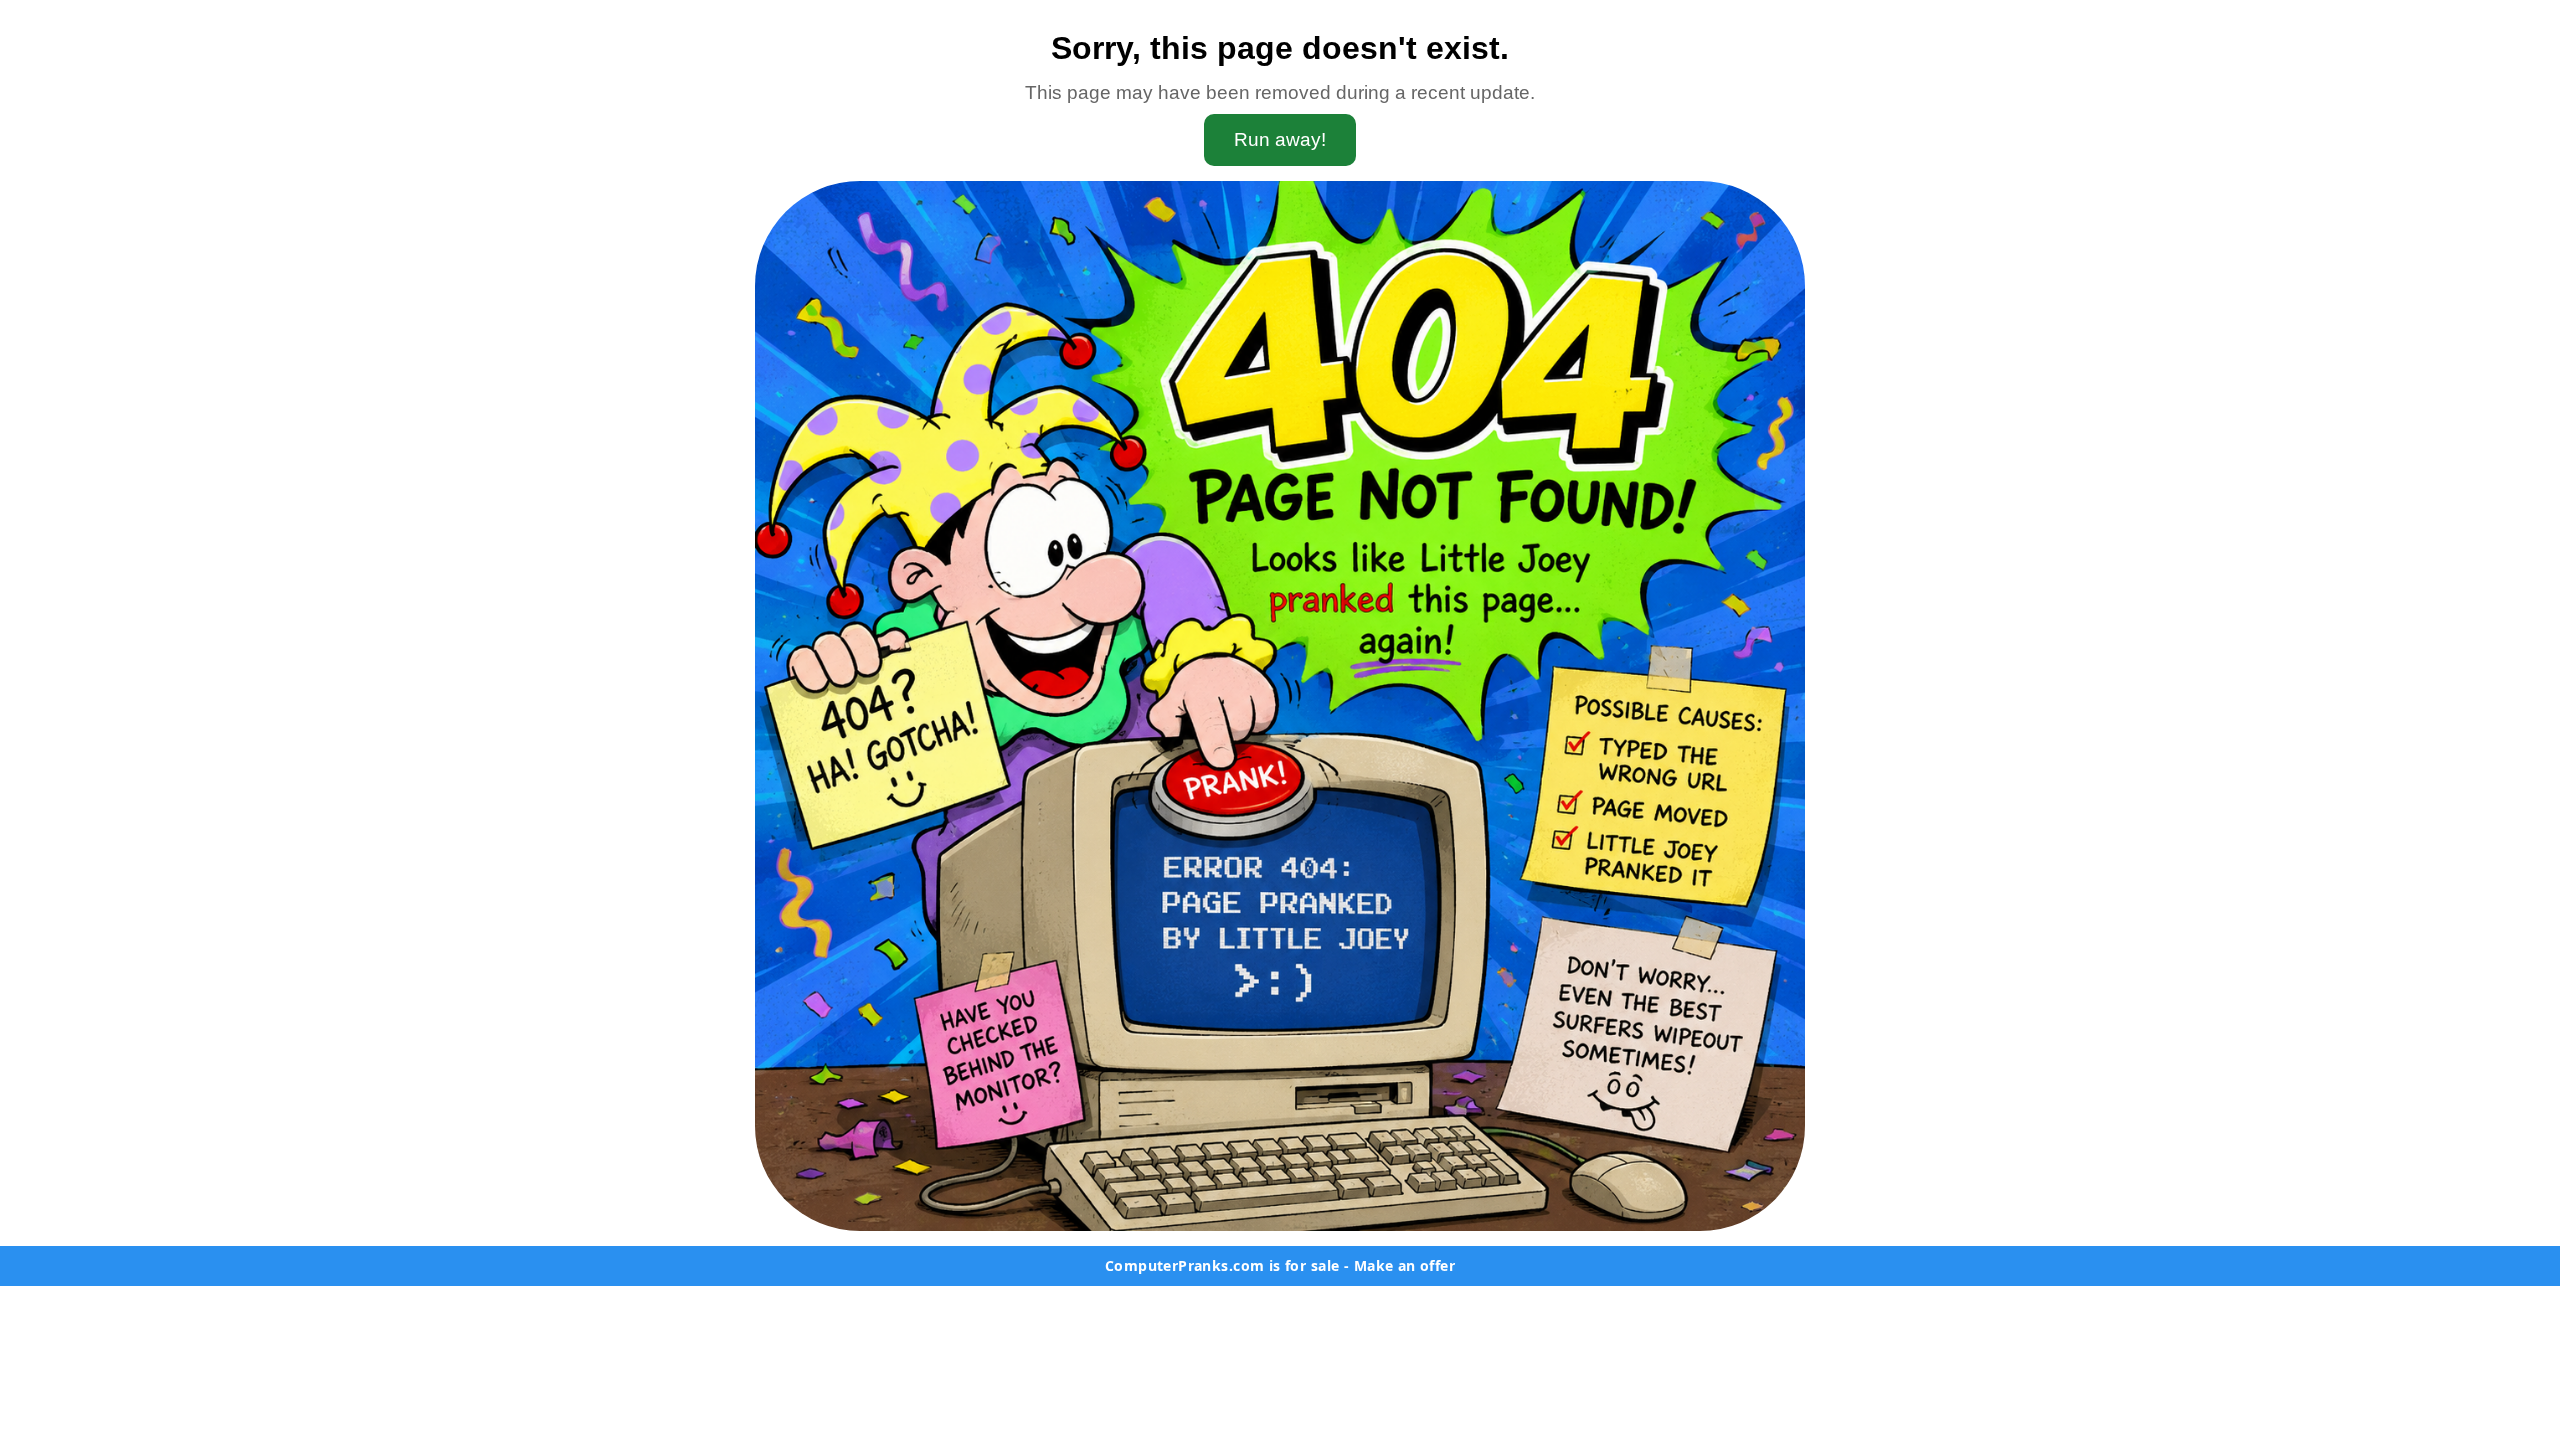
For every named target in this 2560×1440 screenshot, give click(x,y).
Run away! (1280, 139)
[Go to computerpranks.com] (1280, 706)
